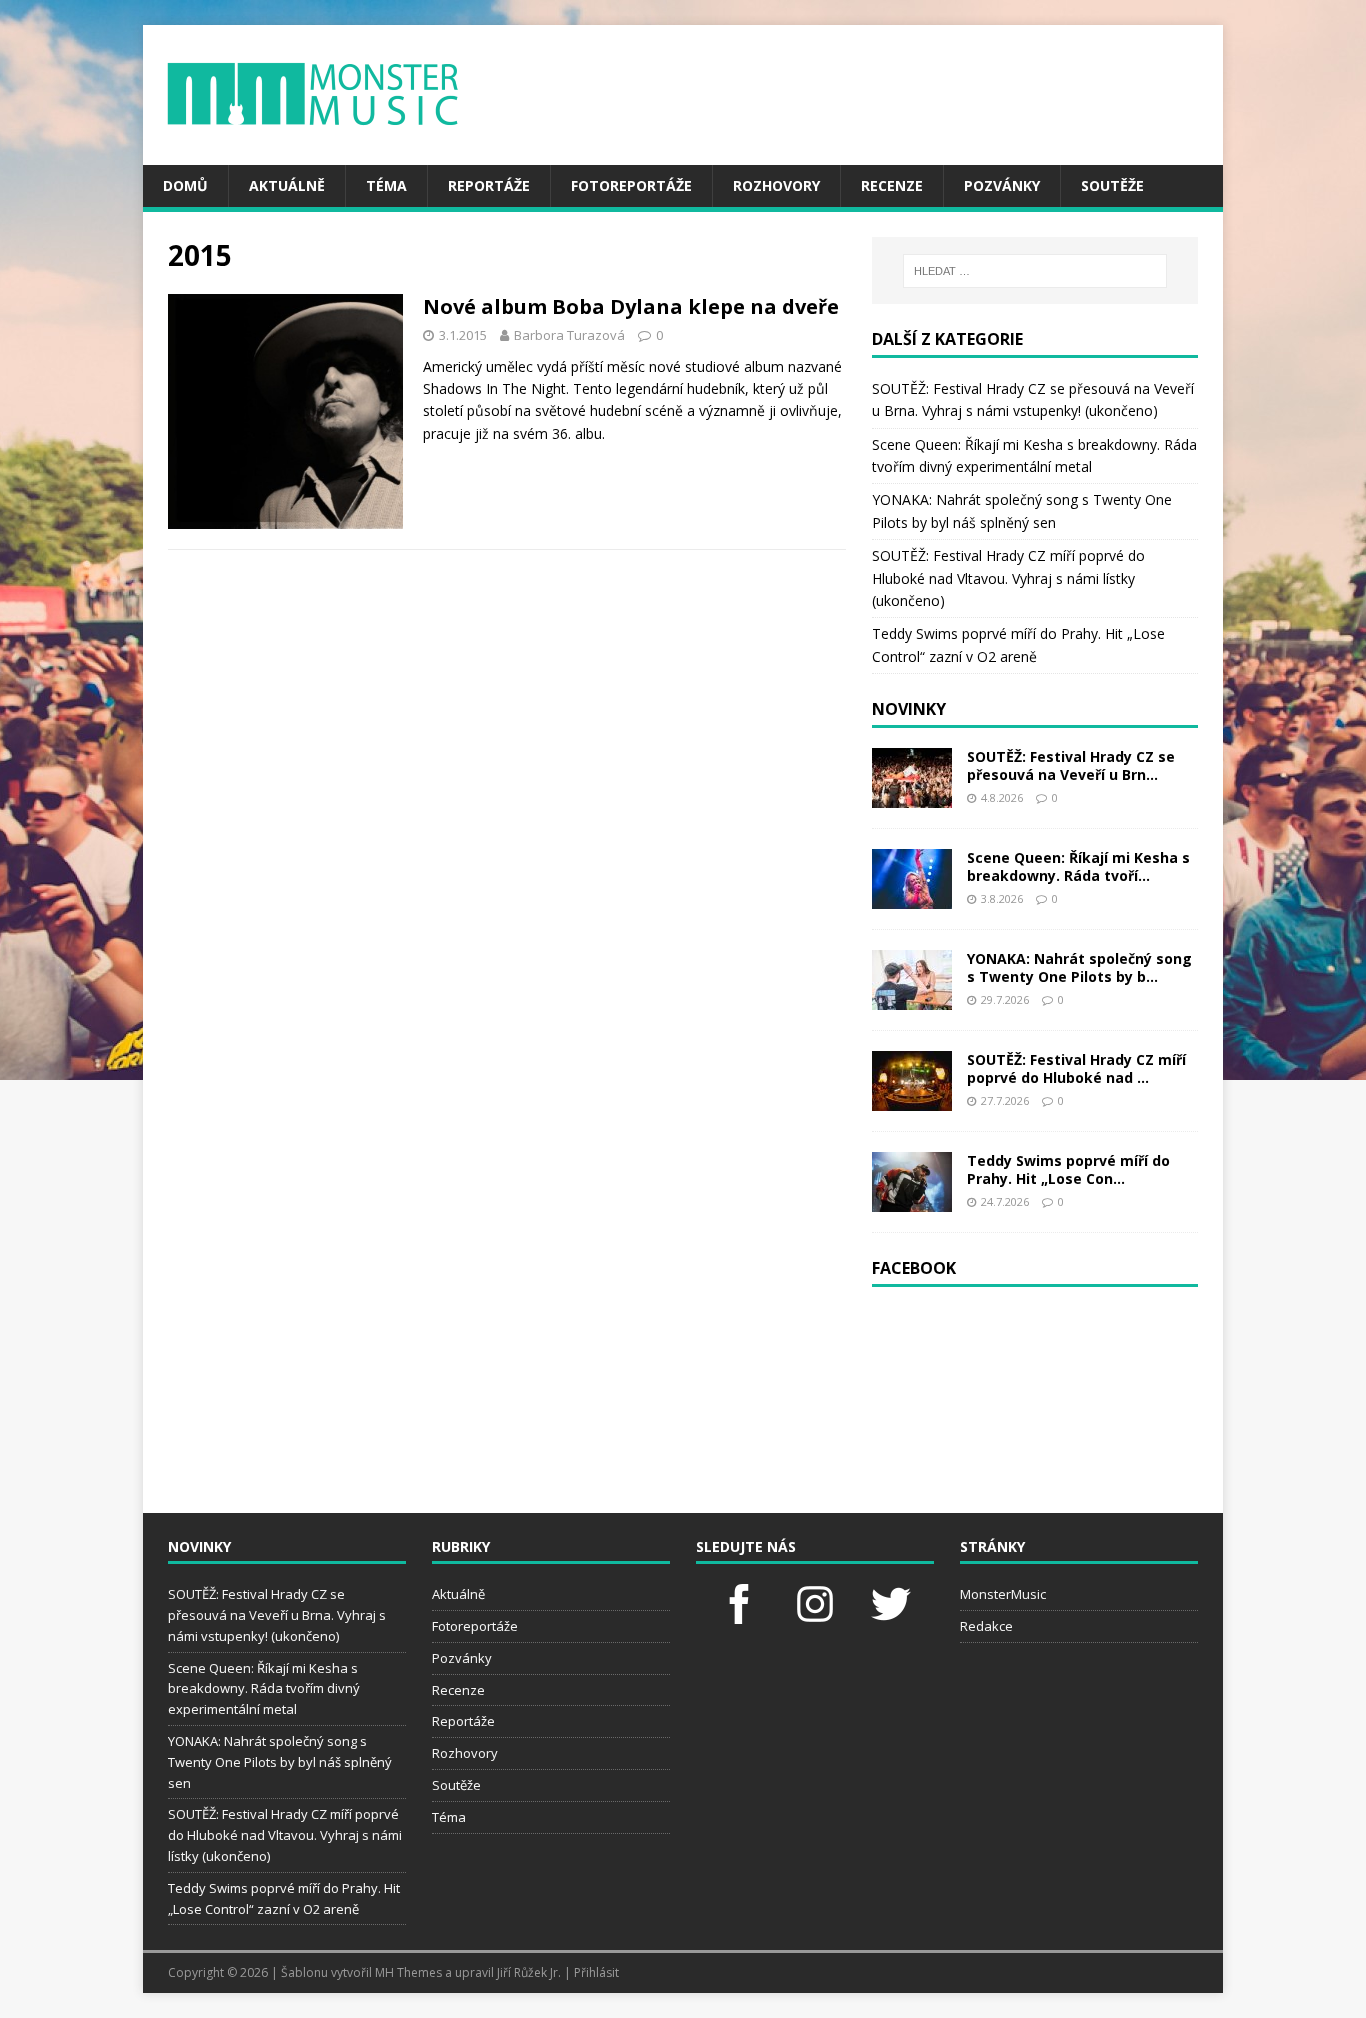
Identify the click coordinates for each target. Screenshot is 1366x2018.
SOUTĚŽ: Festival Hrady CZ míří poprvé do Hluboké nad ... (1076, 1068)
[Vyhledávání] (1035, 271)
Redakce (986, 1626)
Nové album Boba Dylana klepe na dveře (631, 306)
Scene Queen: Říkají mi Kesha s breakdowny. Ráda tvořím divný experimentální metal (264, 1689)
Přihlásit (596, 1972)
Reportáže (489, 185)
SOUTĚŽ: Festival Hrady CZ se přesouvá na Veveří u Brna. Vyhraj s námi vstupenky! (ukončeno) (277, 1615)
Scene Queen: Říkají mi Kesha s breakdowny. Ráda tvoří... (1078, 866)
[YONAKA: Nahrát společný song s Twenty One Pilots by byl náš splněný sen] (912, 997)
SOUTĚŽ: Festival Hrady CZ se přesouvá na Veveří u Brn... (1071, 765)
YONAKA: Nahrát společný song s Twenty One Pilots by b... (1079, 967)
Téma (386, 185)
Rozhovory (776, 185)
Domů (185, 185)
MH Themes (408, 1972)
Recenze (892, 185)
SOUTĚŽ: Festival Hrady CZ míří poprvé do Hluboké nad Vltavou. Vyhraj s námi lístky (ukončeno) (1008, 578)
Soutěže (1112, 185)
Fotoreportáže (631, 185)
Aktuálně (287, 185)
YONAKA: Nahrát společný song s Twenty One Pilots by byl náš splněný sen (280, 1762)
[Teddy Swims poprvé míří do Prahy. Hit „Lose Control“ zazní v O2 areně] (912, 1199)
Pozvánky (1002, 185)
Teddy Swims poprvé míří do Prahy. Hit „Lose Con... (1068, 1169)
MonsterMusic (1003, 1594)
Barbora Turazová (569, 335)
